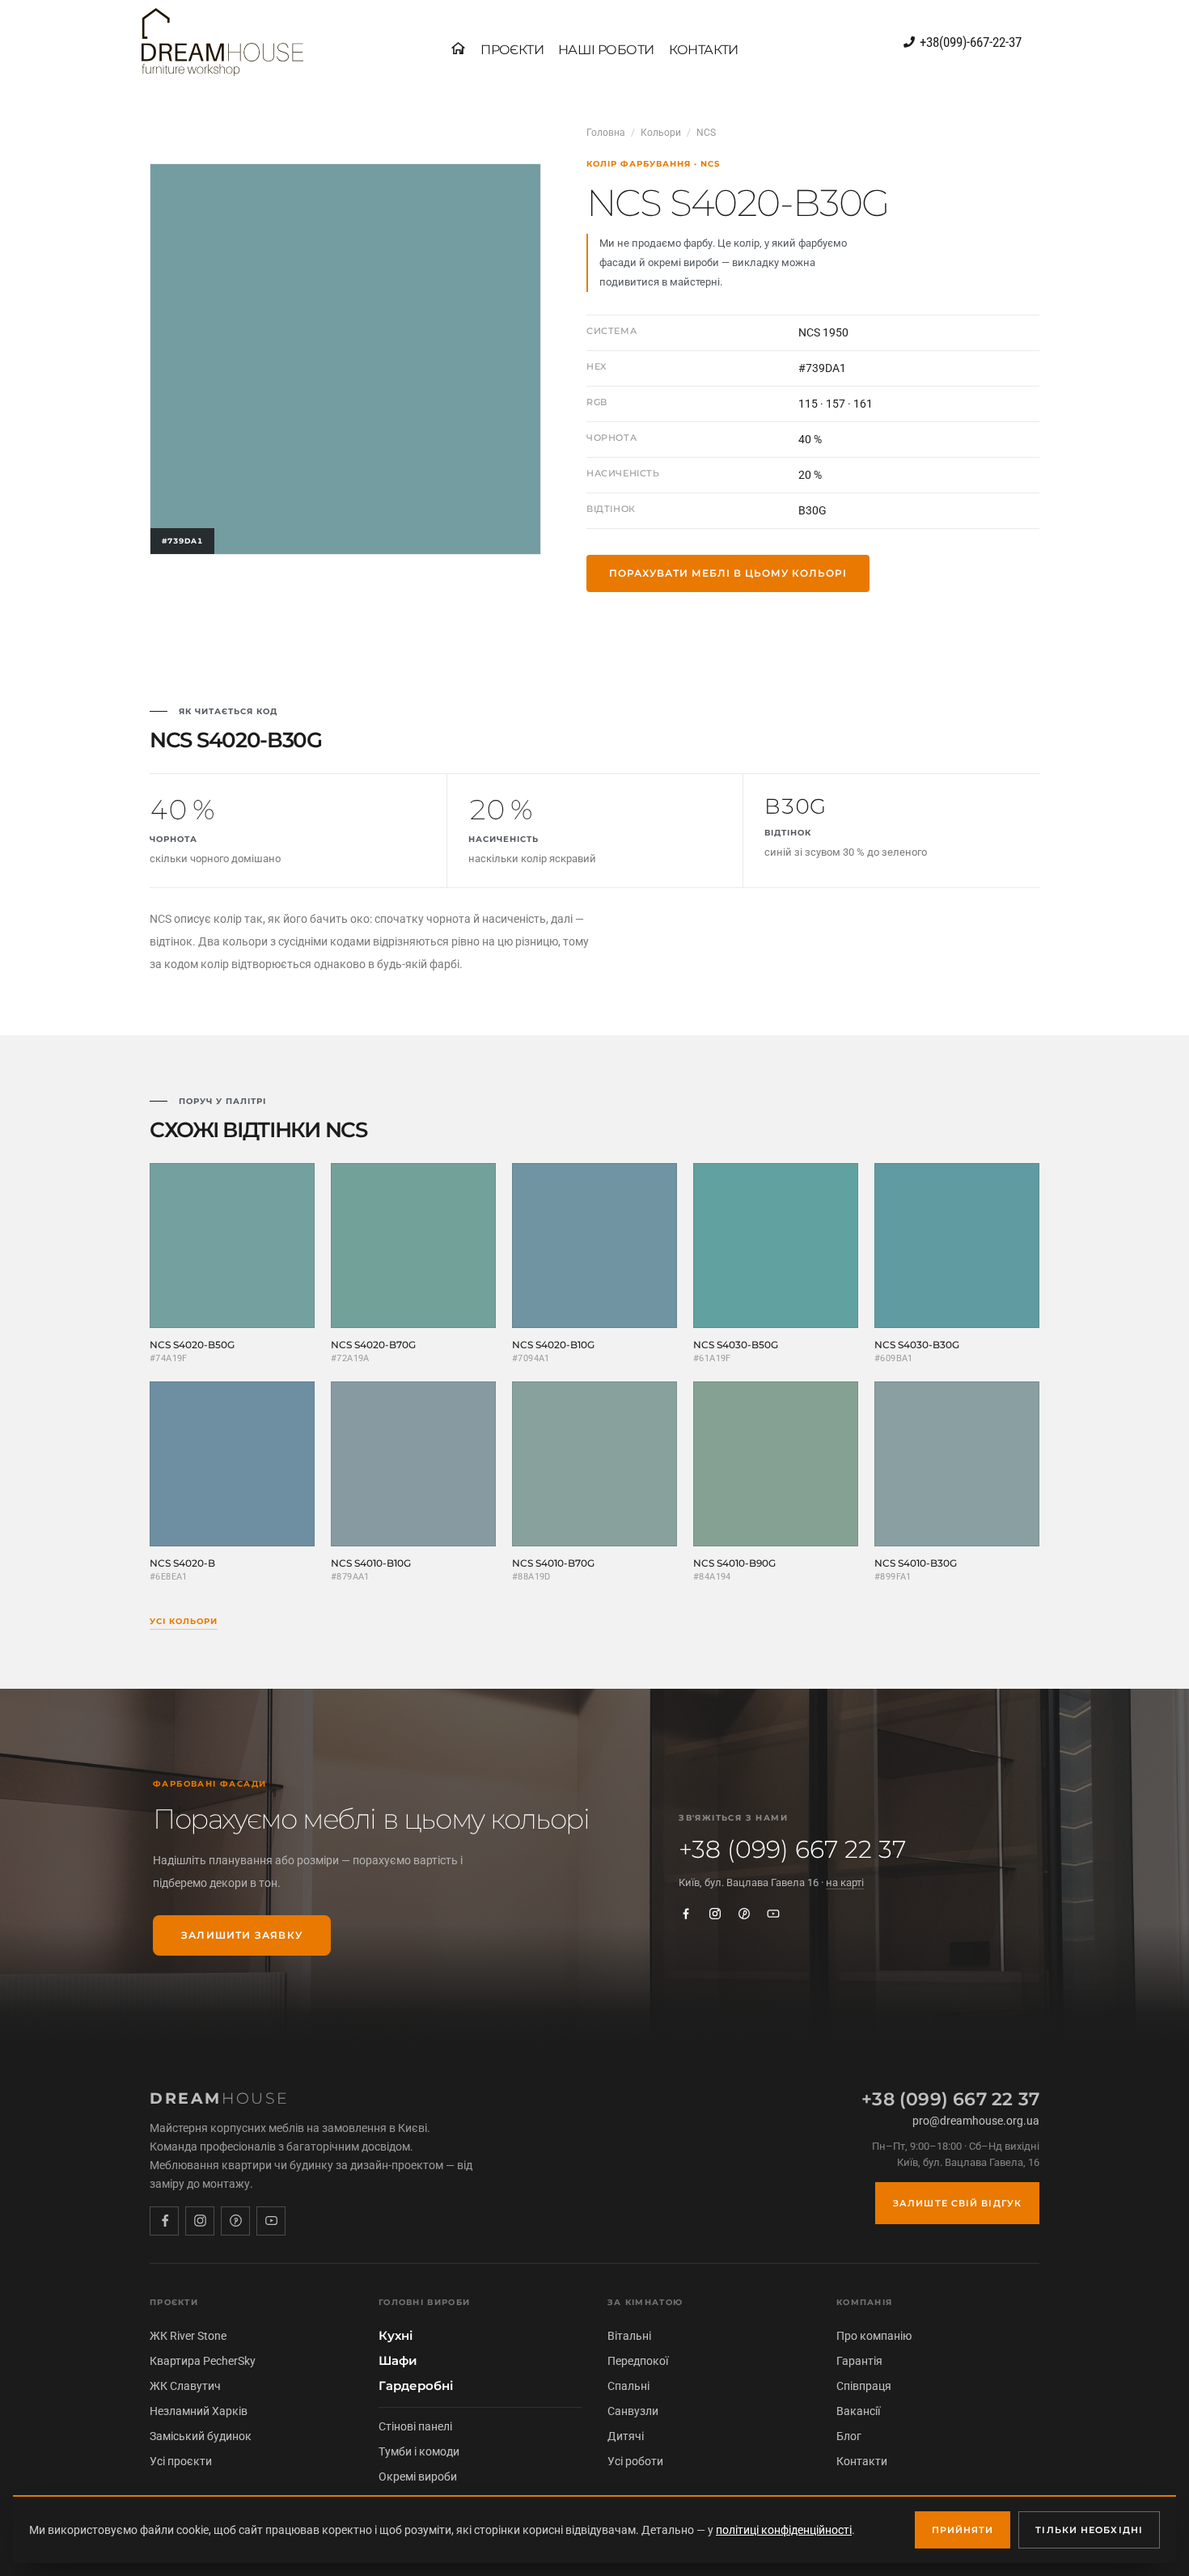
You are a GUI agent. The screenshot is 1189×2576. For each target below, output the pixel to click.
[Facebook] (686, 1914)
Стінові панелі (415, 2426)
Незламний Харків (199, 2411)
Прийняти (963, 2530)
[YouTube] (773, 1914)
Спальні (628, 2386)
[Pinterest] (744, 1914)
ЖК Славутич (185, 2386)
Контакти (862, 2461)
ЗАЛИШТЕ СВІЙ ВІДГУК (957, 2203)
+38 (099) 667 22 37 (792, 1850)
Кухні (396, 2336)
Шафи (398, 2361)
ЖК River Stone (188, 2336)
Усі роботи (635, 2461)
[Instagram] (715, 1914)
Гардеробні (416, 2386)
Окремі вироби (418, 2477)
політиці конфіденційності (784, 2530)
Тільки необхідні (1089, 2530)
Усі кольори (184, 1621)
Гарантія (859, 2361)
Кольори (661, 133)
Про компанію (874, 2336)
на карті (845, 1882)
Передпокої (638, 2361)
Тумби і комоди (419, 2451)
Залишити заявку (242, 1935)
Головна (606, 133)
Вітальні (629, 2336)
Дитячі (626, 2436)
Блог (849, 2436)
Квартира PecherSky (203, 2361)
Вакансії (858, 2411)
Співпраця (864, 2386)
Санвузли (633, 2411)
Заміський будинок (201, 2436)
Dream (220, 2098)
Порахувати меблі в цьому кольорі (728, 573)
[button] (512, 50)
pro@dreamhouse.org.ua (976, 2121)
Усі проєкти (181, 2461)
